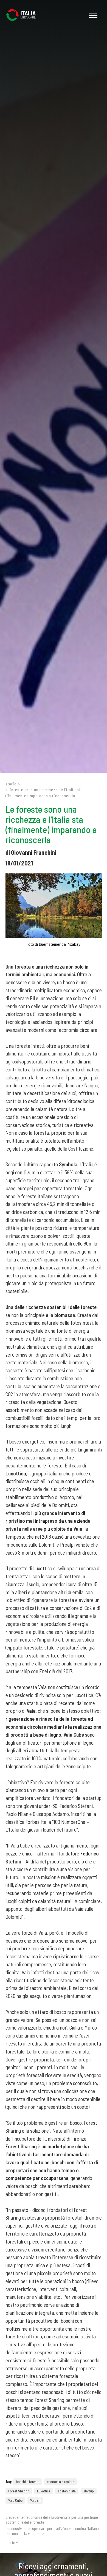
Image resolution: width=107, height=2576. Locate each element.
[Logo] (23, 15)
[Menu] (93, 15)
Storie (11, 784)
